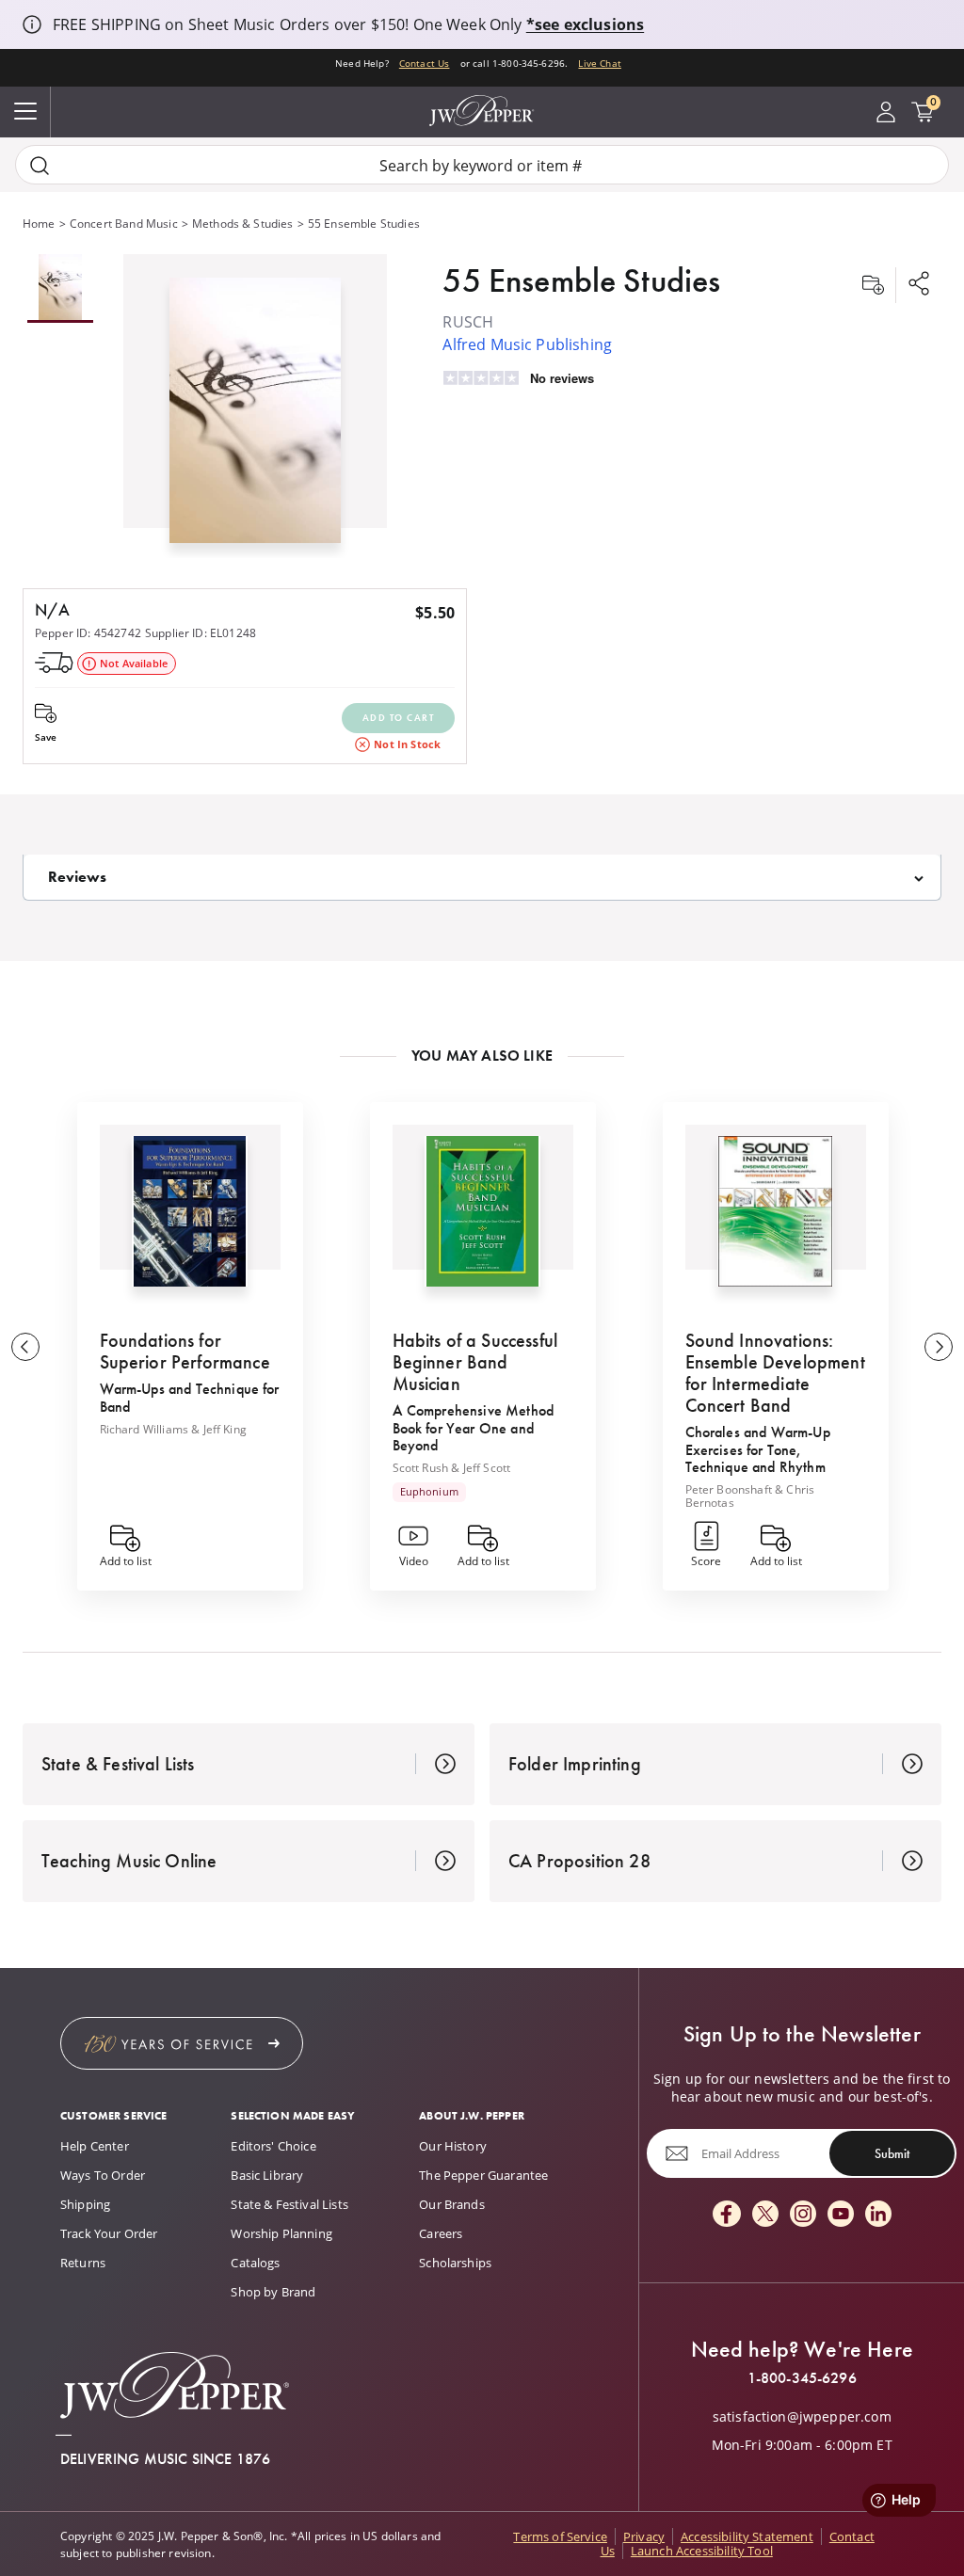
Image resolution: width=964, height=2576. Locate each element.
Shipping (85, 2204)
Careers (441, 2233)
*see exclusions (585, 24)
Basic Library (267, 2175)
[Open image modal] (255, 417)
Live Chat (599, 64)
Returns (83, 2263)
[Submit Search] (40, 165)
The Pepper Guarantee (483, 2175)
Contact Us (425, 64)
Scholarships (455, 2263)
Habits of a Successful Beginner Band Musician (475, 1362)
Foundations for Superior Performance (185, 1351)
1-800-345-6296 (802, 2378)
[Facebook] (727, 2215)
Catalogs (255, 2263)
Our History (453, 2146)
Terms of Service (560, 2536)
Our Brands (452, 2204)
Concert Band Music (124, 223)
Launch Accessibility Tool (702, 2551)
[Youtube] (841, 2215)
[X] (765, 2215)
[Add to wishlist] (873, 285)
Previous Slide (25, 1347)
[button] (255, 406)
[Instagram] (803, 2215)
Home (39, 223)
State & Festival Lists (289, 2204)
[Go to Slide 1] (60, 288)
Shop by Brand (273, 2292)
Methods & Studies (243, 223)
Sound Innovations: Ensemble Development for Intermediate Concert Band (775, 1373)
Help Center (95, 2146)
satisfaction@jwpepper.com (802, 2417)
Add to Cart (399, 718)
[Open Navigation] (25, 112)
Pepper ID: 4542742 (88, 632)
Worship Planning (281, 2233)
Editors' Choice (273, 2146)
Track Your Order (109, 2233)
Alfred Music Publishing (527, 344)
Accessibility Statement (747, 2536)
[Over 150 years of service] (182, 2043)
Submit (892, 2153)
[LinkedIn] (878, 2215)
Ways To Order (103, 2175)
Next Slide (939, 1347)
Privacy (644, 2536)
